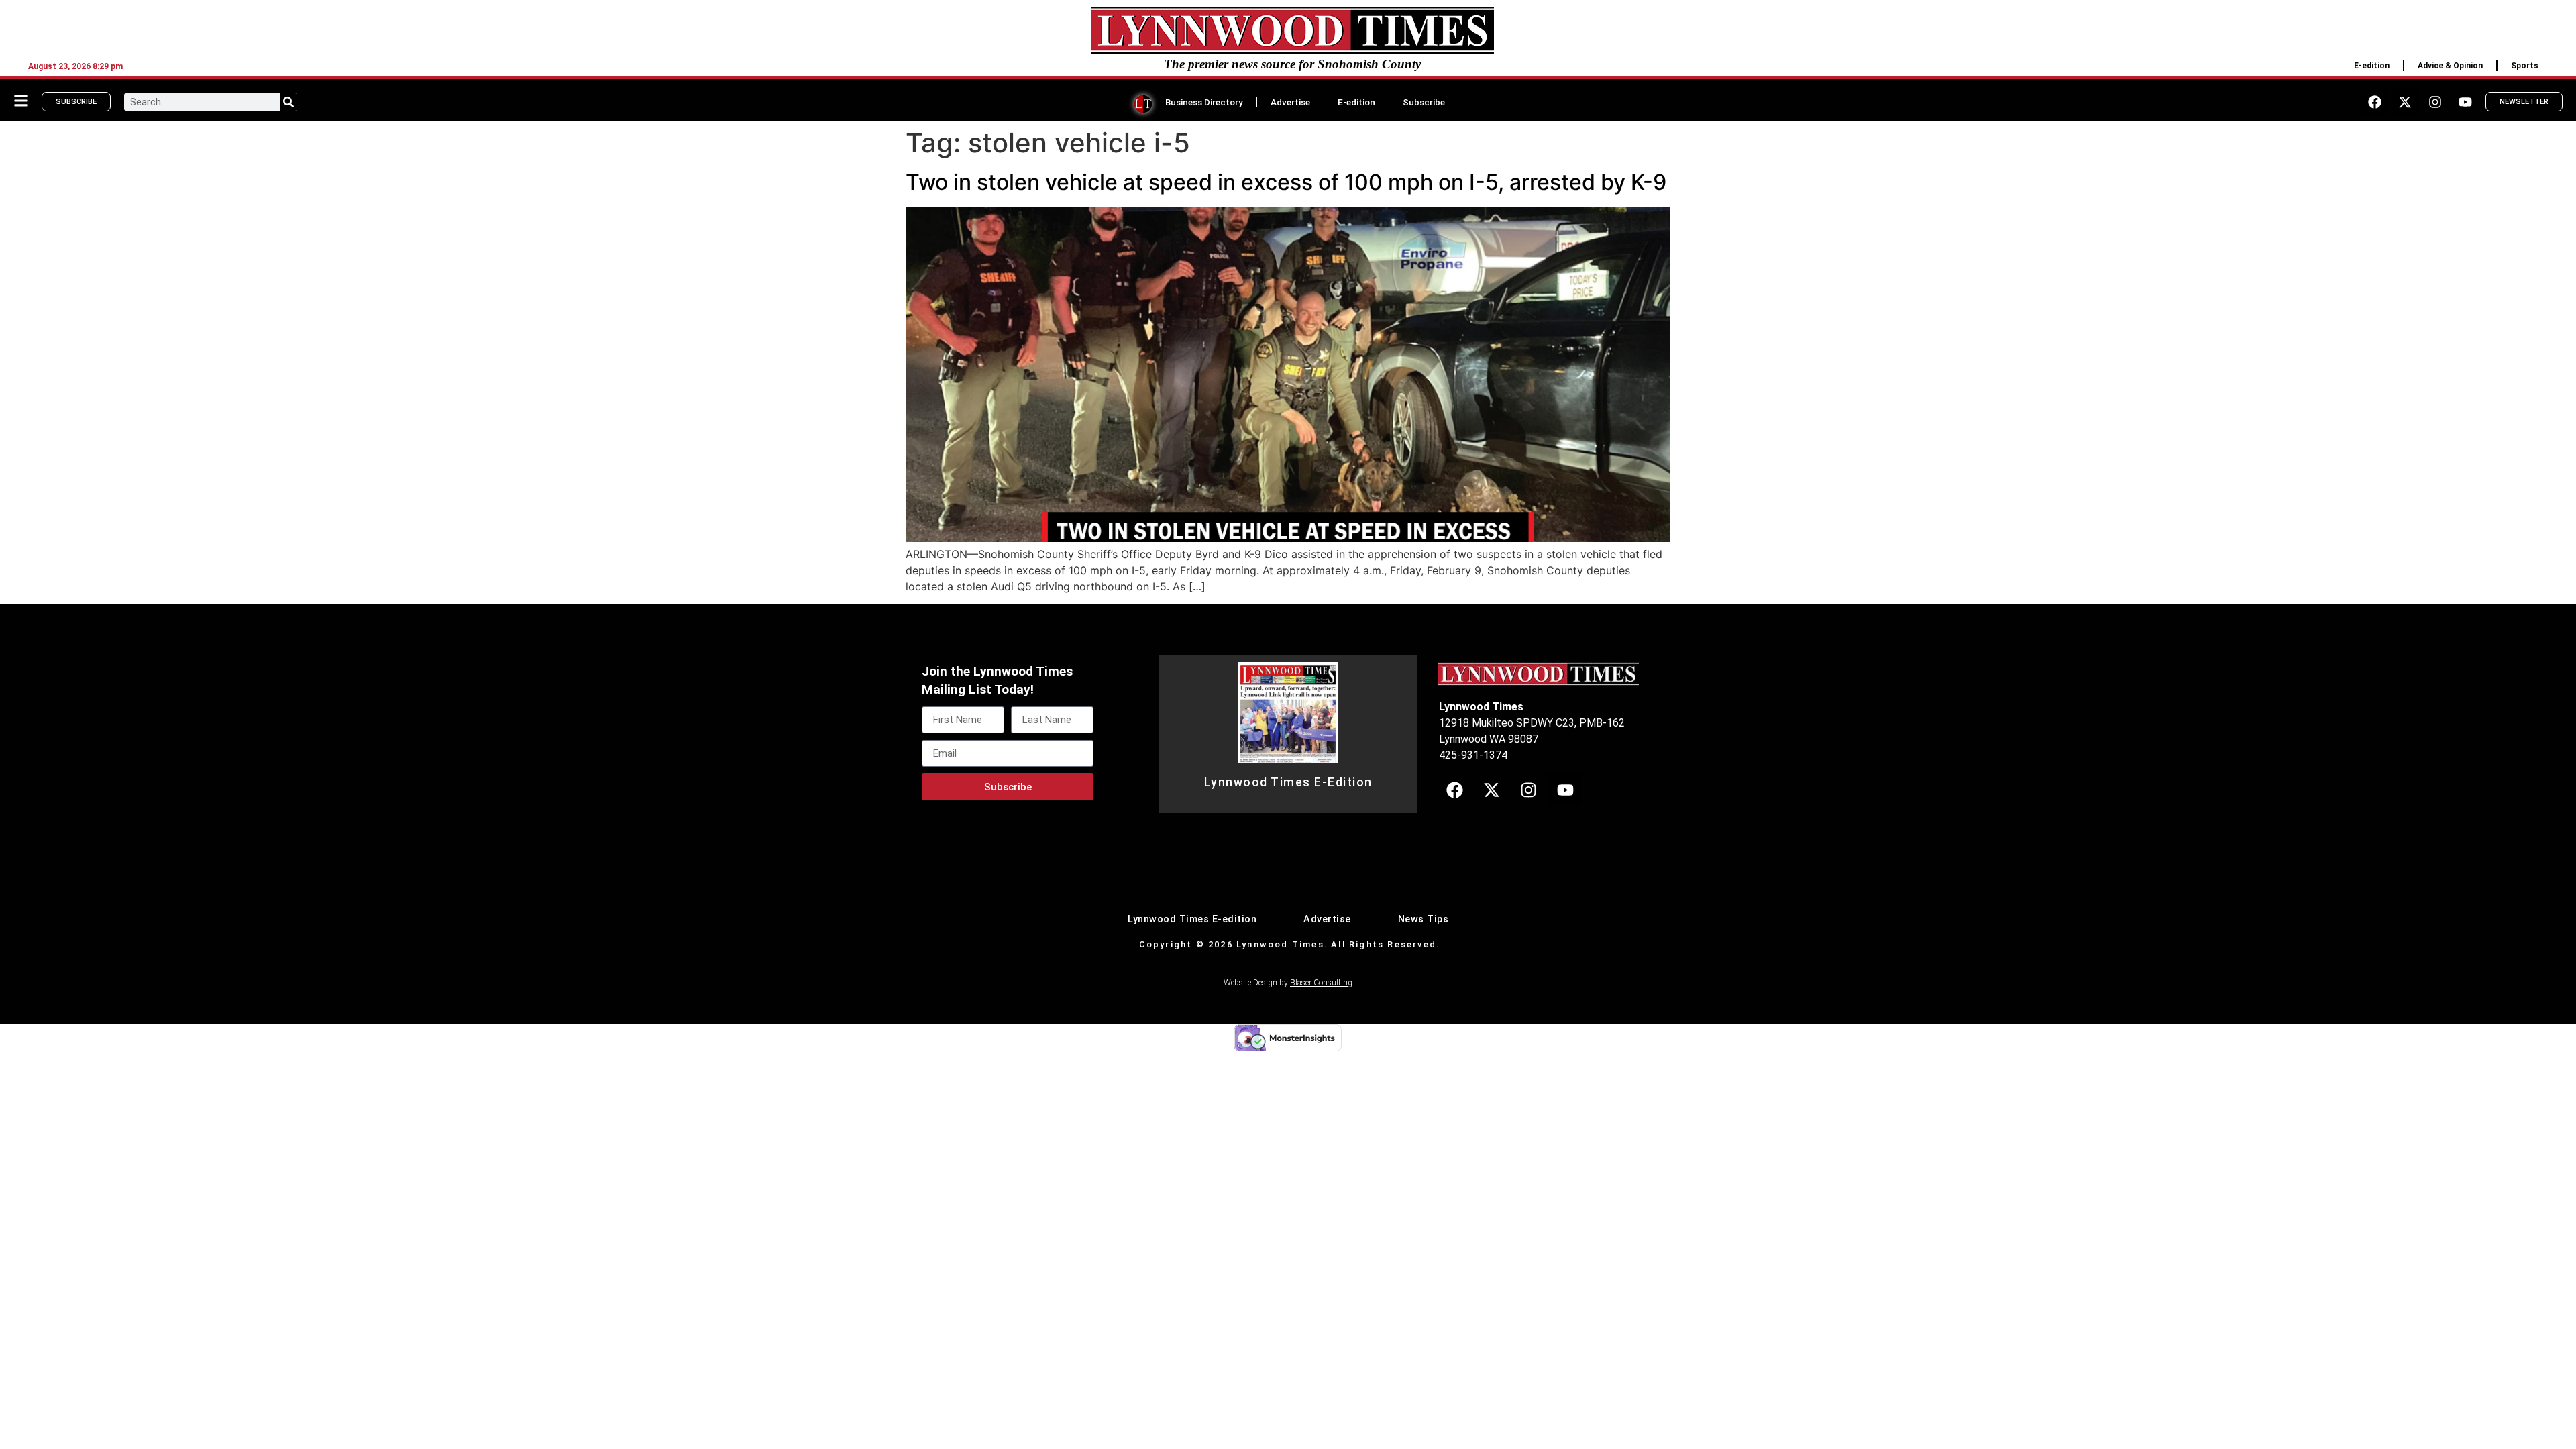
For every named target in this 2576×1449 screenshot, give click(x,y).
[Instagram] (2435, 102)
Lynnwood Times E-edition (1192, 919)
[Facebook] (2375, 102)
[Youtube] (2465, 102)
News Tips (1424, 919)
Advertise (1290, 102)
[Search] (288, 102)
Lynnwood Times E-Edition (1288, 782)
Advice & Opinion (2450, 66)
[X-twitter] (2405, 102)
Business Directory (1204, 102)
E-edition (2372, 66)
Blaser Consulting (1321, 983)
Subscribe (1424, 102)
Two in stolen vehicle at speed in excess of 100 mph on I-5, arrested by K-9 (1286, 182)
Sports (2525, 66)
